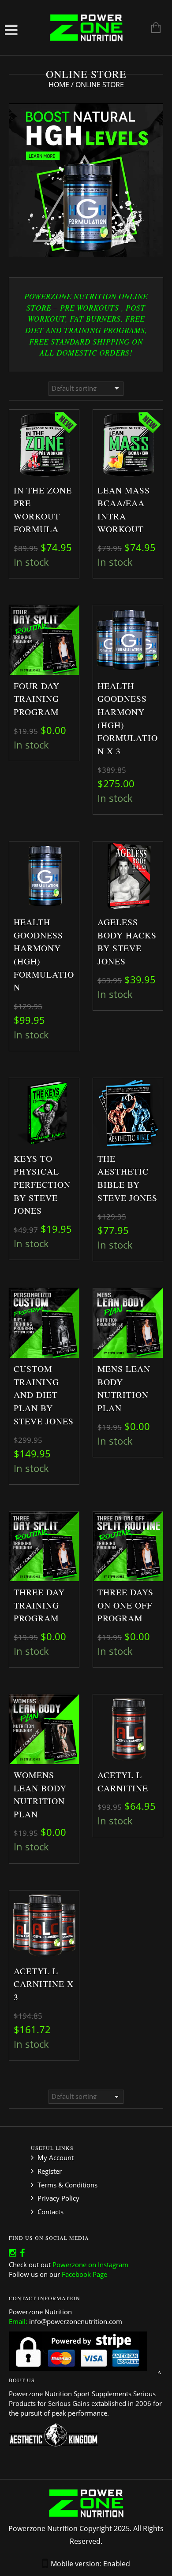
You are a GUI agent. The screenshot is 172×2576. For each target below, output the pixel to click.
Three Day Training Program (39, 1605)
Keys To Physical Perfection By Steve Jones (42, 1184)
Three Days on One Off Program (125, 1605)
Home (59, 85)
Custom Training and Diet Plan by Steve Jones (44, 1395)
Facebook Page (84, 2274)
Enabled (117, 2564)
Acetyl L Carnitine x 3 (44, 1984)
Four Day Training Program (37, 699)
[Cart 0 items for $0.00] (151, 29)
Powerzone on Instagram (90, 2265)
